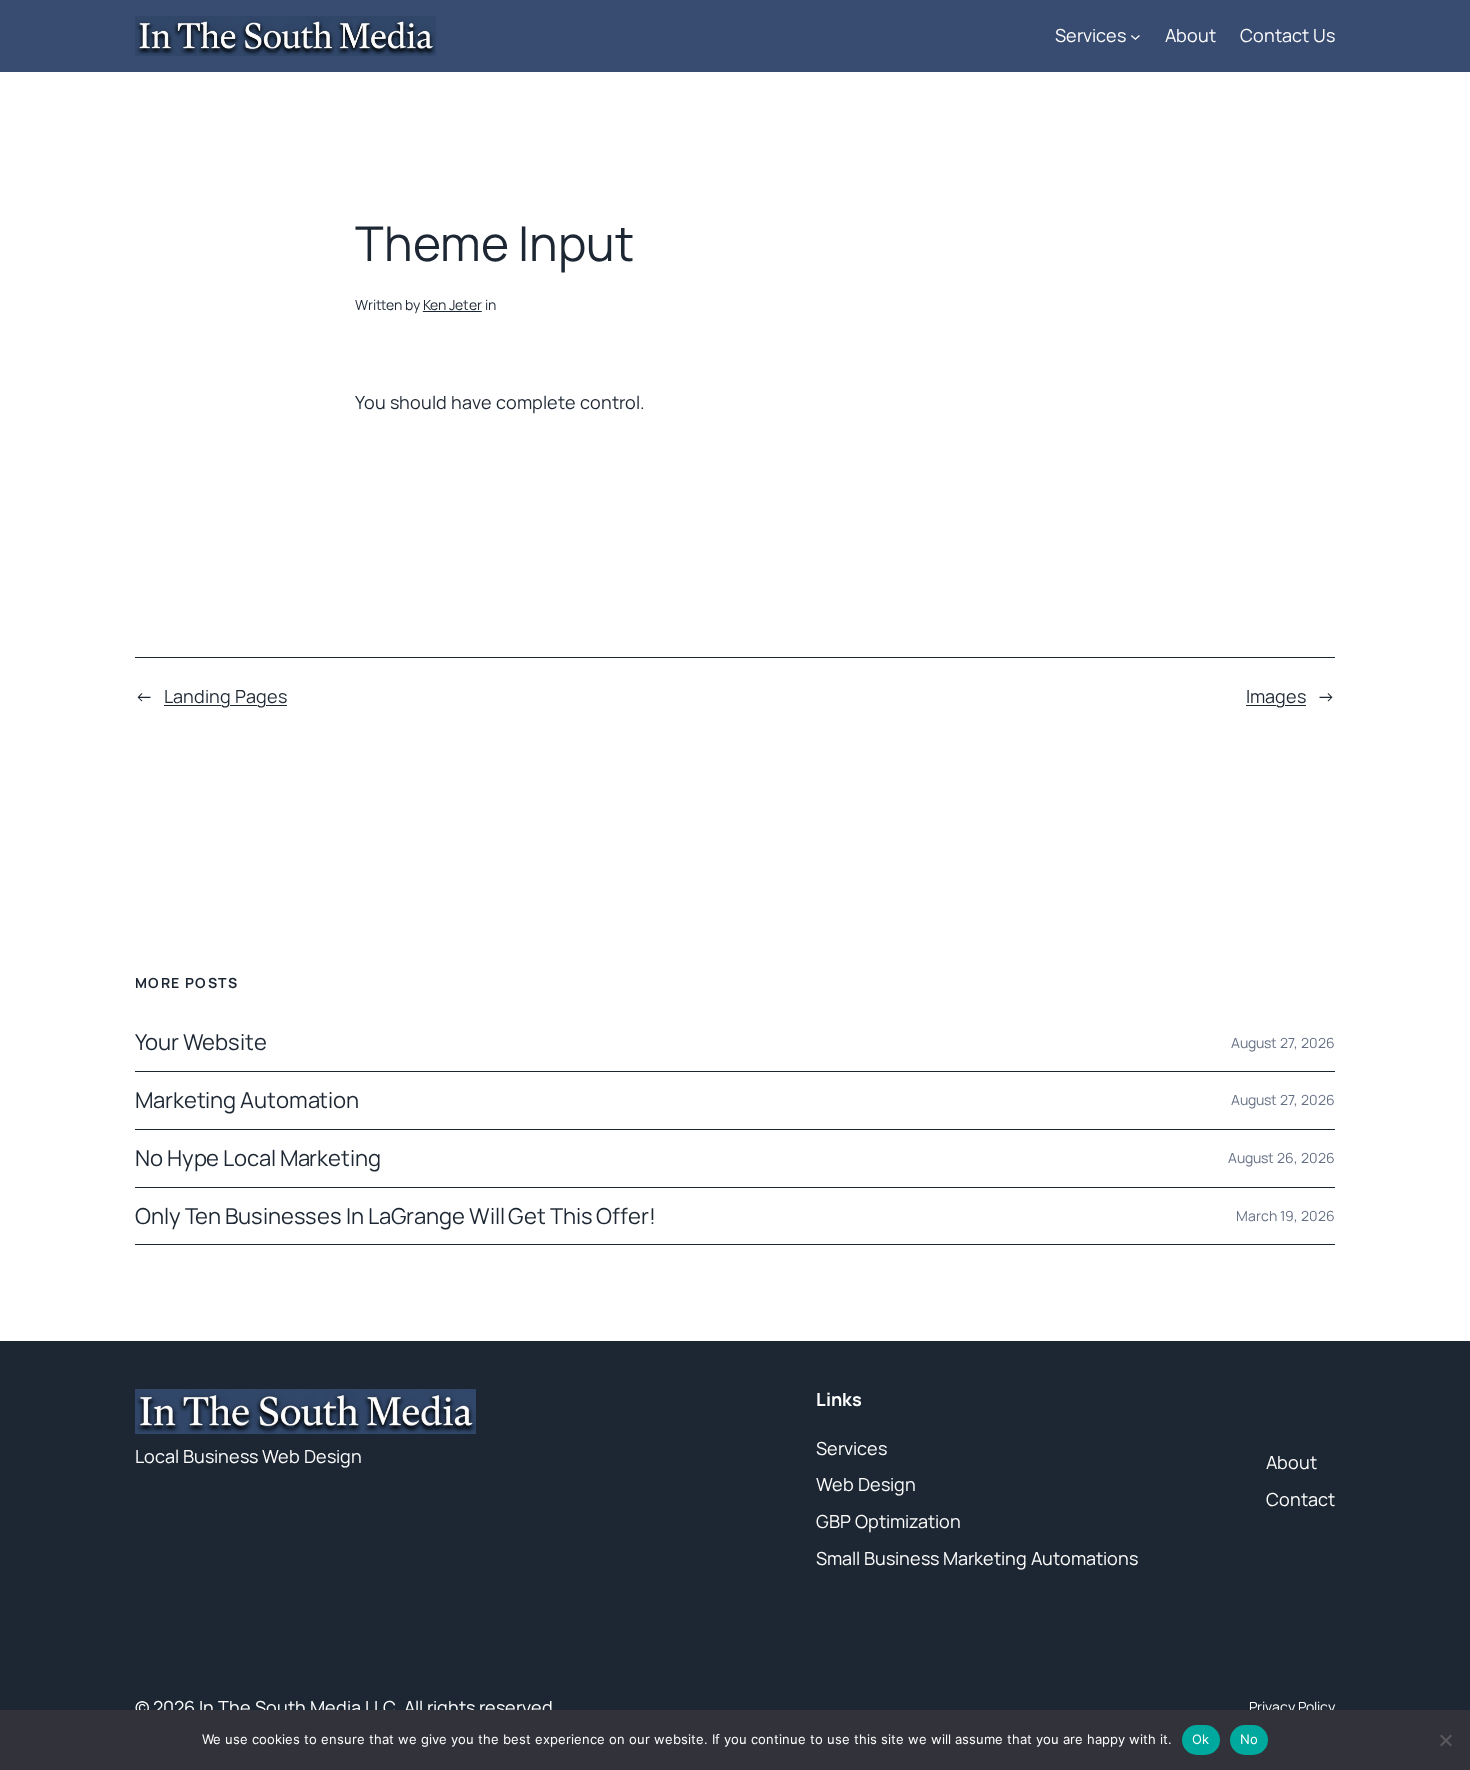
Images (1276, 696)
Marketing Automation (247, 1100)
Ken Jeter (452, 304)
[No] (1445, 1740)
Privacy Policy (1292, 1706)
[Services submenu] (1135, 35)
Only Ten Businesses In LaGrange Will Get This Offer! (395, 1216)
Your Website (201, 1042)
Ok (1201, 1739)
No (1249, 1739)
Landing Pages (225, 696)
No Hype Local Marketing (258, 1158)
